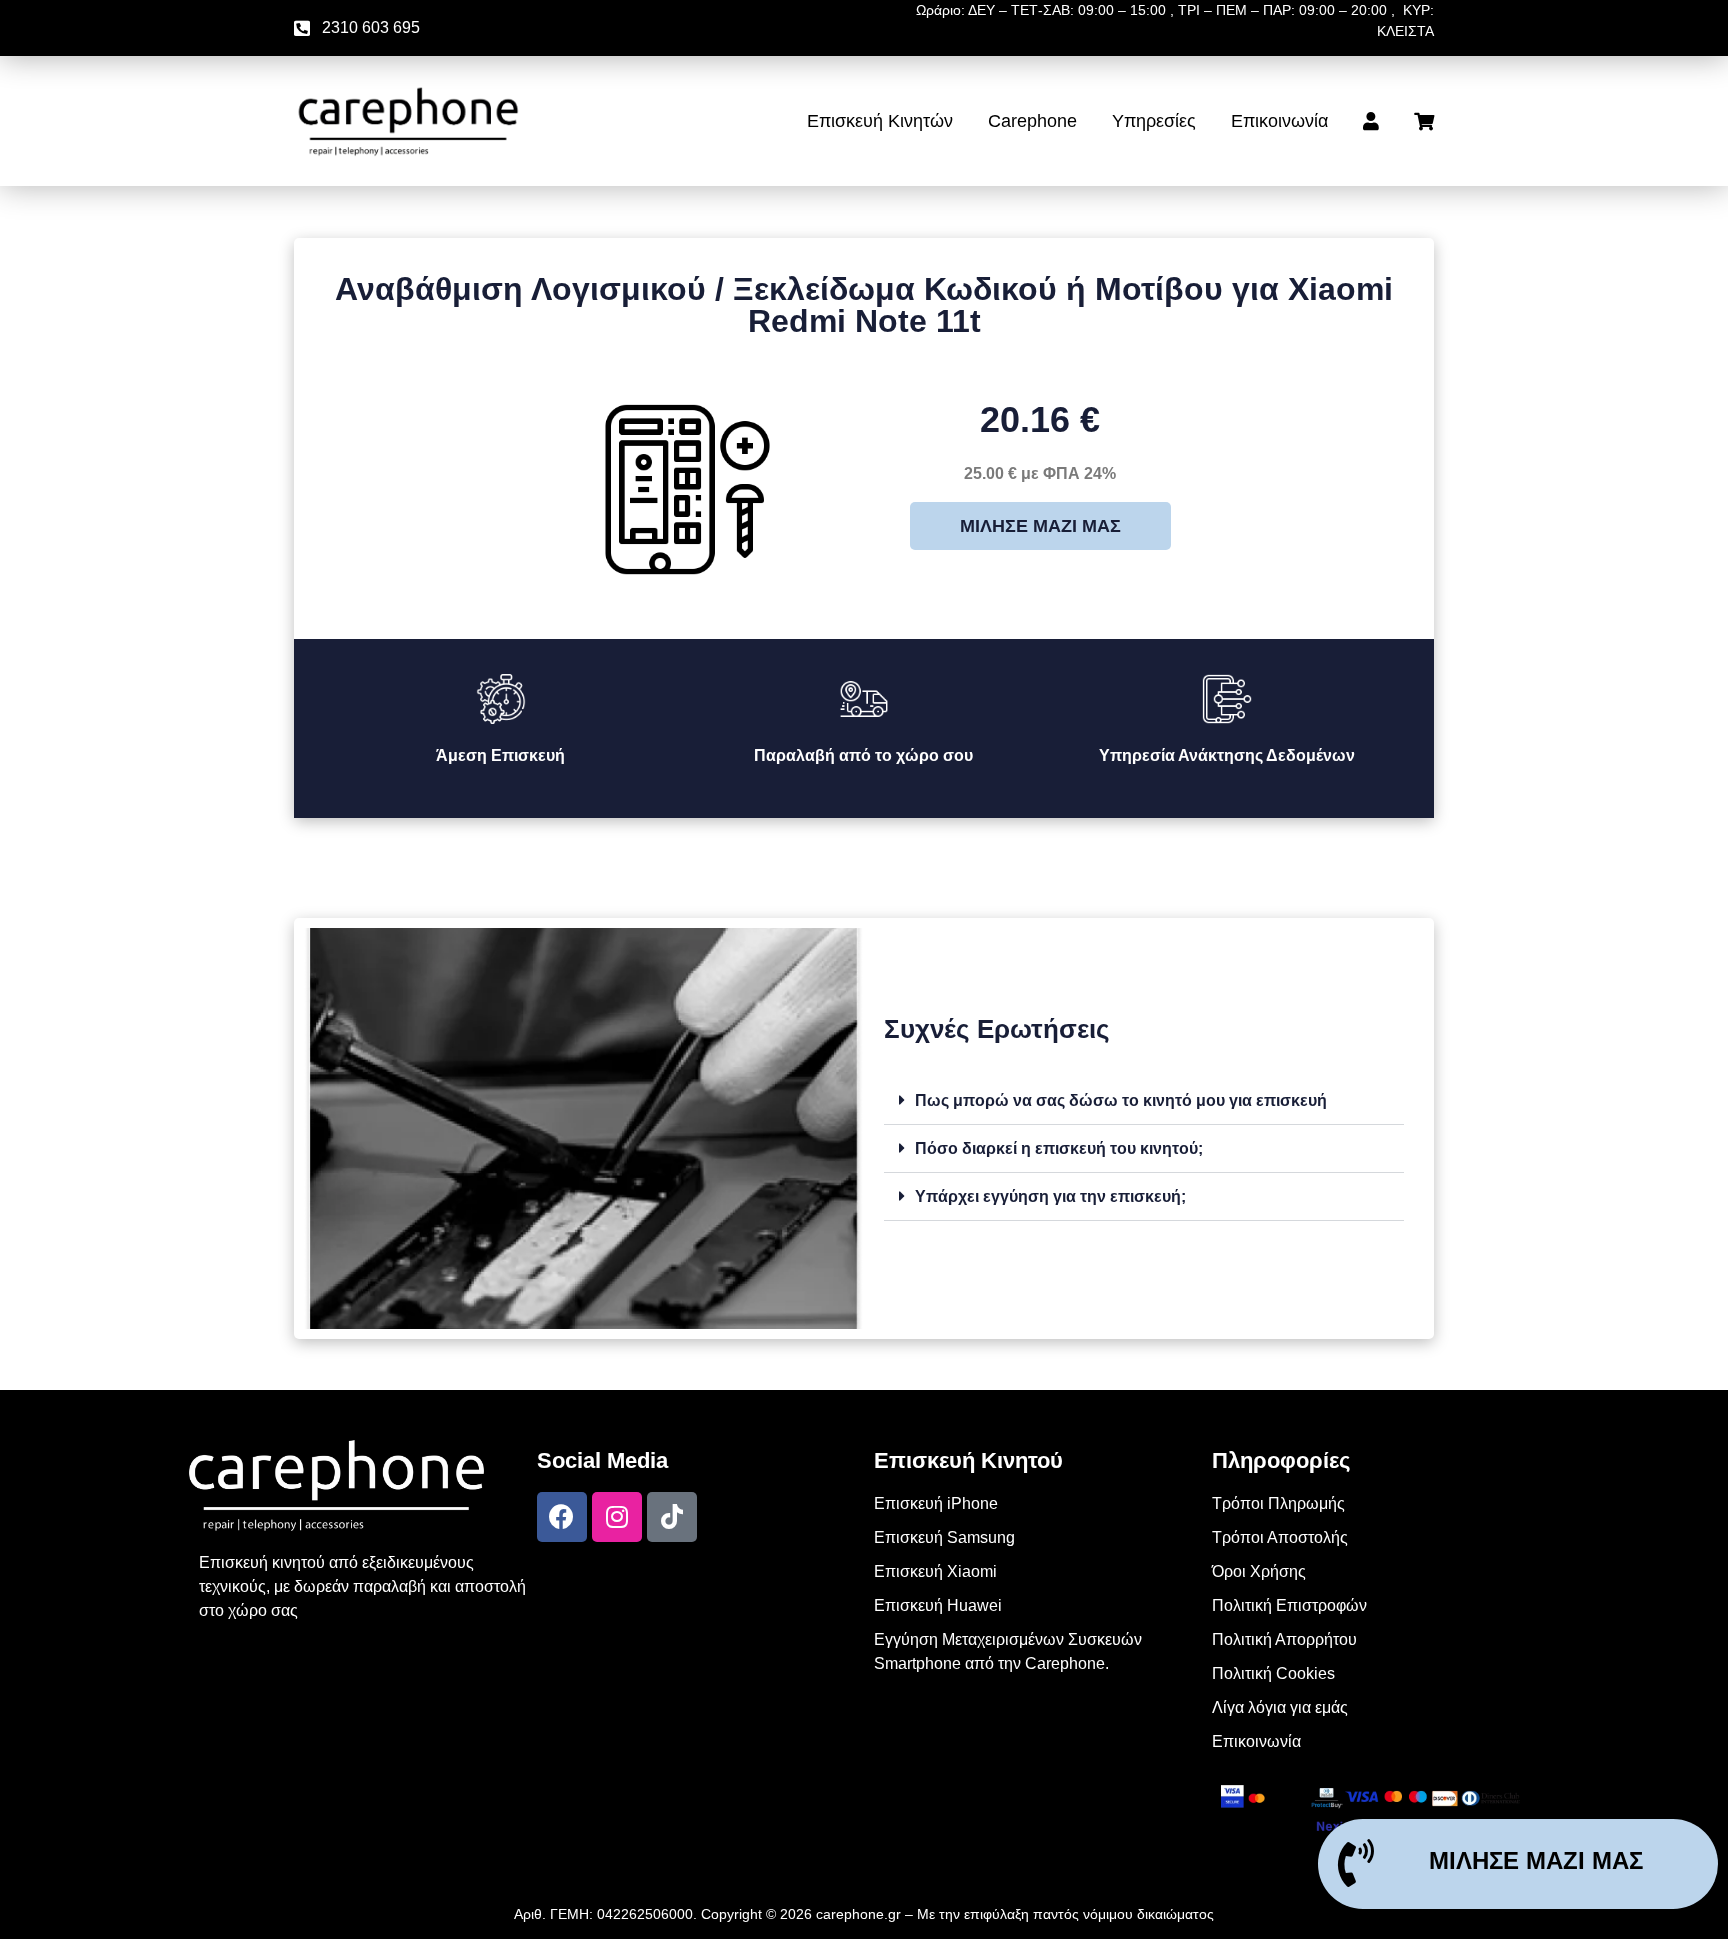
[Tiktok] (672, 1517)
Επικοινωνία (1279, 121)
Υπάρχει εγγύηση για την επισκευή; (1050, 1196)
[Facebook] (562, 1517)
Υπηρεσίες (1154, 121)
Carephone (1032, 121)
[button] (1144, 1101)
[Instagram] (617, 1517)
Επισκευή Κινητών (880, 121)
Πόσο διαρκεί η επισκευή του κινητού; (1059, 1148)
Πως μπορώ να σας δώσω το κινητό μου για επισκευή (1121, 1100)
